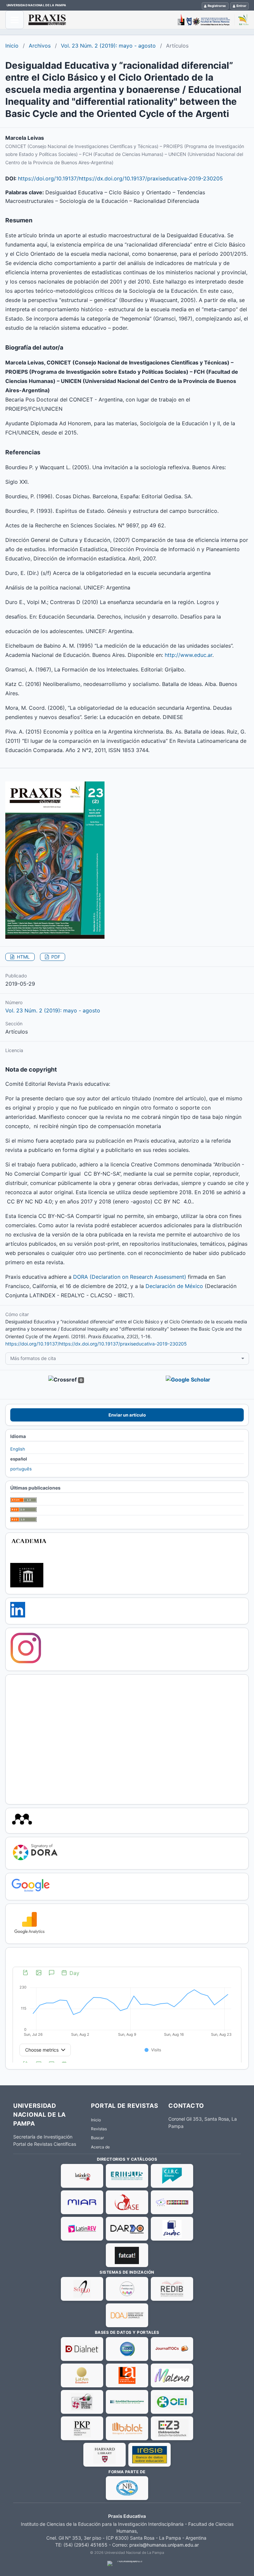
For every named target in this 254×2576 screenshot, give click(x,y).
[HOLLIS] (105, 2455)
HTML (23, 957)
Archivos (40, 46)
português (21, 1469)
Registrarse (217, 6)
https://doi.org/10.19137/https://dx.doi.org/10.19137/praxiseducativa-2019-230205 (120, 178)
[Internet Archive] (27, 1586)
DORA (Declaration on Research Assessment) (130, 1277)
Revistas (99, 2129)
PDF (55, 957)
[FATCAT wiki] (127, 2255)
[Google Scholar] (31, 1892)
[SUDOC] (172, 2229)
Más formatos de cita (33, 1358)
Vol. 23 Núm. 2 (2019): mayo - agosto (108, 46)
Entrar (241, 6)
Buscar (97, 2138)
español (19, 1459)
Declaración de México (174, 1286)
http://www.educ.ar (189, 655)
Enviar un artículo (127, 1415)
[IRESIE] (149, 2455)
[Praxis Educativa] (139, 20)
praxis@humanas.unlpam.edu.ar (164, 2545)
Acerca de (100, 2147)
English (18, 1449)
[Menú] (15, 20)
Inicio (12, 46)
